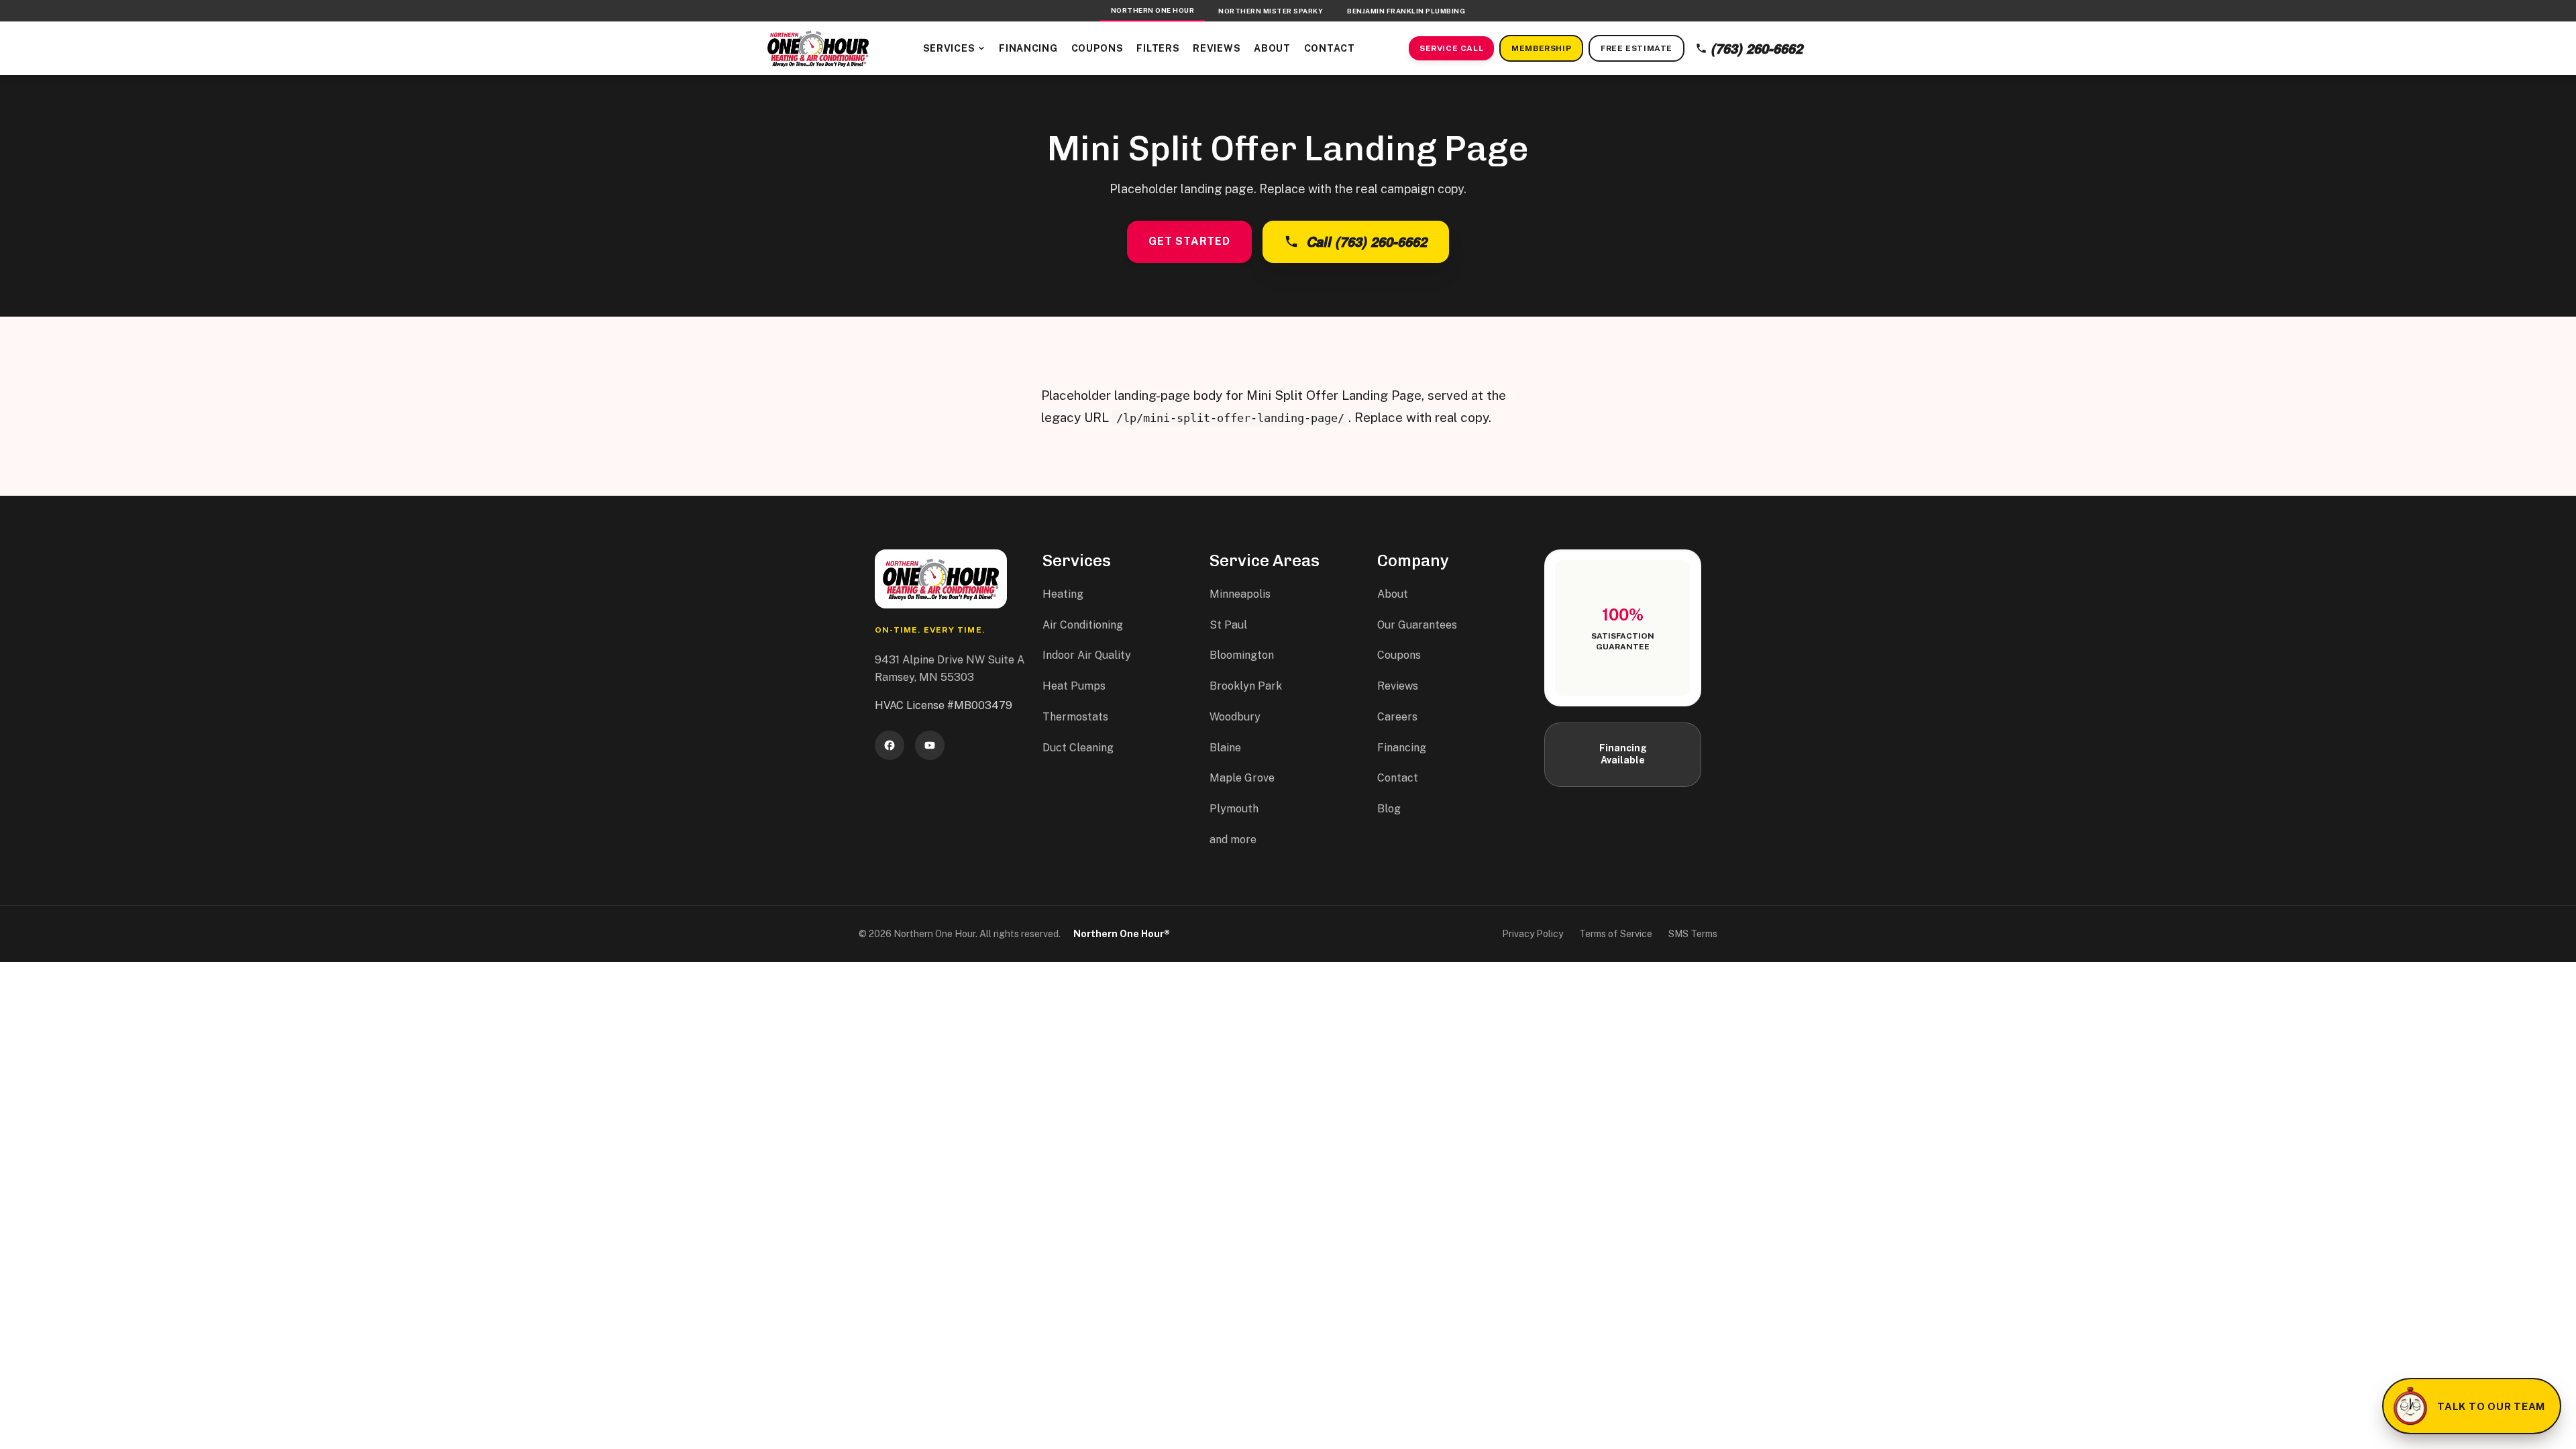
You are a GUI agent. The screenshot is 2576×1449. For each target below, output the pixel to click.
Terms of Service (1616, 934)
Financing (1028, 48)
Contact (1330, 48)
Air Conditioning (1083, 625)
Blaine (1225, 748)
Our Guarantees (1417, 625)
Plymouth (1234, 809)
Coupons (1097, 48)
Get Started (1189, 241)
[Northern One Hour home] (818, 48)
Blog (1389, 809)
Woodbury (1235, 717)
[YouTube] (930, 745)
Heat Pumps (1074, 686)
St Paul (1228, 625)
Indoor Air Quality (1087, 655)
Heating (1063, 594)
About (1272, 48)
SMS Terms (1693, 934)
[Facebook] (890, 745)
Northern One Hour (1153, 10)
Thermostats (1075, 717)
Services (949, 48)
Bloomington (1242, 655)
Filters (1158, 48)
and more (1233, 840)
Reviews (1217, 48)
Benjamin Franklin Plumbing (1406, 11)
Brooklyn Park (1246, 686)
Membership (1541, 48)
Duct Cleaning (1078, 748)
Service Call (1451, 48)
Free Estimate (1636, 48)
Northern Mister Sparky (1271, 11)
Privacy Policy (1533, 934)
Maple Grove (1242, 778)
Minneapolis (1240, 594)
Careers (1397, 717)
